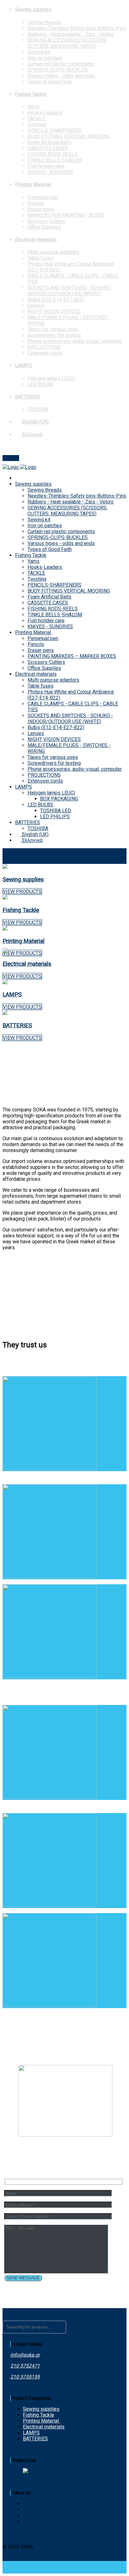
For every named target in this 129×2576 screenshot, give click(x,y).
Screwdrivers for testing (54, 335)
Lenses (36, 306)
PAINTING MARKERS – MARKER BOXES (72, 656)
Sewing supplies (33, 10)
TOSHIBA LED (56, 811)
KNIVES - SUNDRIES (50, 172)
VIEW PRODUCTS (22, 892)
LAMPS (23, 366)
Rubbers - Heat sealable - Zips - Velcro (71, 34)
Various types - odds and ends (61, 76)
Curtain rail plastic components (61, 64)
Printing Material (34, 185)
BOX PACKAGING (59, 799)
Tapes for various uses (53, 329)
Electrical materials (36, 240)
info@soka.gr (17, 447)
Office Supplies (44, 227)
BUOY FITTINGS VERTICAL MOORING (69, 136)
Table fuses (41, 258)
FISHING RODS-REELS (53, 154)
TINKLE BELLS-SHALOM (55, 160)
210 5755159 (25, 2377)
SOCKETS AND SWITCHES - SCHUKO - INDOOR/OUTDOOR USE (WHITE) (70, 291)
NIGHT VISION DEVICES (54, 311)
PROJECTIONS (44, 347)
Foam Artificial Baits (49, 142)
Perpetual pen (43, 197)
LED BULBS (40, 384)
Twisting (37, 125)
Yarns (34, 107)
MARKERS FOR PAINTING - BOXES (66, 215)
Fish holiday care (46, 166)
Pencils (36, 203)
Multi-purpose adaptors (53, 252)
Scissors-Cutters (46, 221)
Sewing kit (39, 52)
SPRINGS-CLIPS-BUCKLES (58, 70)
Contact (11, 458)
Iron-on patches (45, 58)
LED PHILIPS (55, 817)
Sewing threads (45, 22)
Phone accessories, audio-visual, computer (75, 341)
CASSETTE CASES (48, 148)
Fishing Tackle (31, 94)
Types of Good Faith (50, 82)
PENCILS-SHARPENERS (54, 130)
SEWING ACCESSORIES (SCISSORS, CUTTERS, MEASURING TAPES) (67, 43)
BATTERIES (28, 397)
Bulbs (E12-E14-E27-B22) (56, 300)
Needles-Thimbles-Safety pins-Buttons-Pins (77, 28)
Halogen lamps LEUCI (51, 378)
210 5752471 (25, 2366)
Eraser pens (41, 209)
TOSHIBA (38, 409)
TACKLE (36, 119)
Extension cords (45, 353)
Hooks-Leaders (45, 113)
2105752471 (47, 447)
